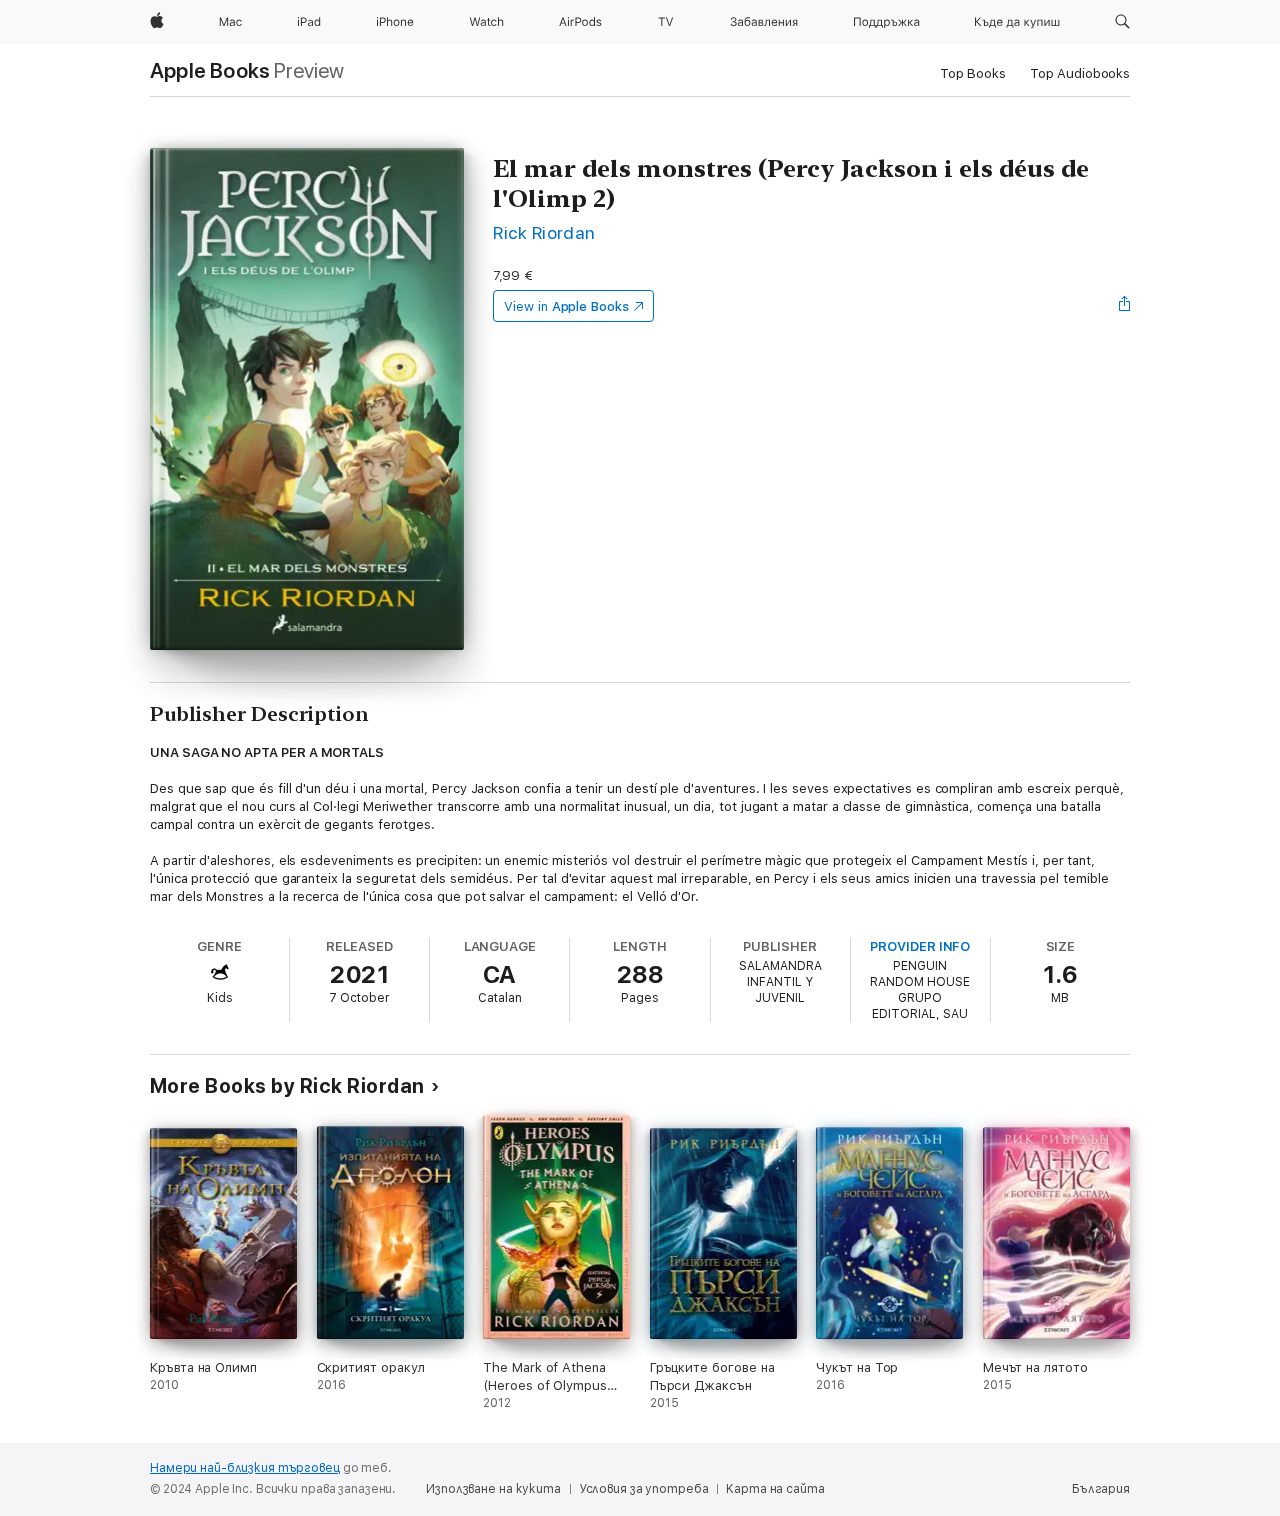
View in (566, 306)
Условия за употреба (644, 1489)
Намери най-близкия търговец (245, 1468)
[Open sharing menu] (1125, 306)
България (1101, 1489)
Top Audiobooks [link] (1080, 73)
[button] (1122, 22)
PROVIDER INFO (920, 946)
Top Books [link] (973, 73)
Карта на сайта (775, 1489)
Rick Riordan (544, 232)
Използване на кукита (493, 1489)
